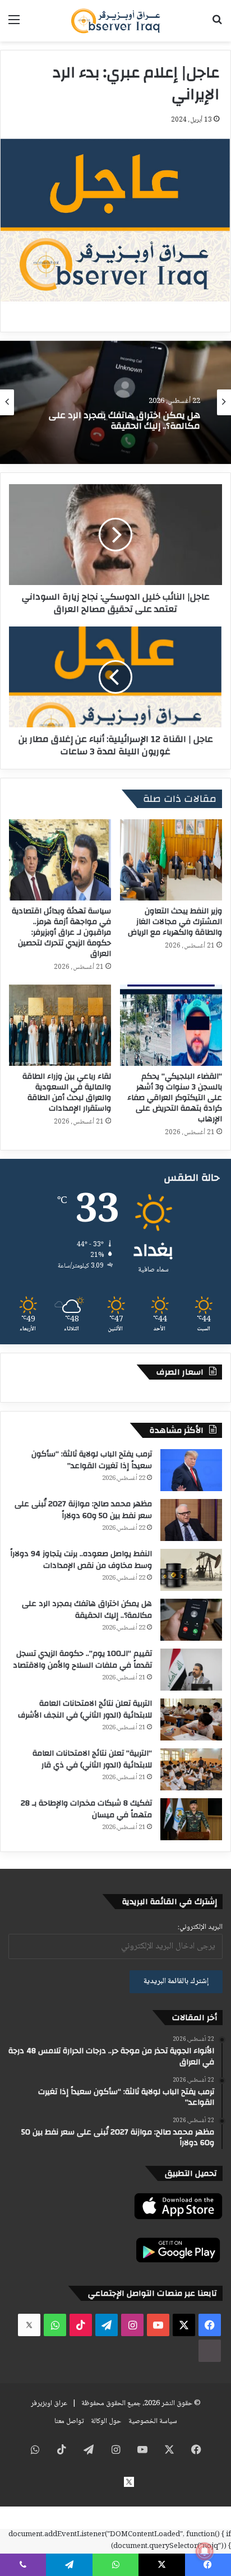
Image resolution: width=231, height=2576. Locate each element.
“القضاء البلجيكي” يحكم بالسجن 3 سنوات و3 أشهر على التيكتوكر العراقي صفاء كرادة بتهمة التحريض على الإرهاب (175, 1098)
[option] (115, 402)
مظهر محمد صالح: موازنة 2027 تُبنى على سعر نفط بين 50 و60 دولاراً (83, 1510)
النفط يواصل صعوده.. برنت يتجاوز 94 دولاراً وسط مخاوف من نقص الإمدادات (81, 1560)
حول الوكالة (106, 2421)
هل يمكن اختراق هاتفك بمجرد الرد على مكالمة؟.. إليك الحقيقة (87, 1610)
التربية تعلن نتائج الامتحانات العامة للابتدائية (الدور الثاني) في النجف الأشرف (85, 1709)
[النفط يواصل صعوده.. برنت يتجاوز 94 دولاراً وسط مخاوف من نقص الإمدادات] (191, 1570)
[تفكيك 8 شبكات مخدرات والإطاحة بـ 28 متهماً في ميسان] (191, 1819)
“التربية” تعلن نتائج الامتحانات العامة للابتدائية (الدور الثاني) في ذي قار (92, 1759)
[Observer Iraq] (115, 21)
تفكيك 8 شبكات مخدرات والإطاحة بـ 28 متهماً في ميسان (86, 1809)
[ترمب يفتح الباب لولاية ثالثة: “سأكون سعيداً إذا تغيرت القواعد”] (191, 1470)
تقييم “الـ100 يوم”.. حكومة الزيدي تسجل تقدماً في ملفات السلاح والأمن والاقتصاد (82, 1660)
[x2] (29, 2325)
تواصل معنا (69, 2421)
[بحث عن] (217, 25)
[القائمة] (14, 25)
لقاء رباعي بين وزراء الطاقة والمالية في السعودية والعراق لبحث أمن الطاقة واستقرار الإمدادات (67, 1092)
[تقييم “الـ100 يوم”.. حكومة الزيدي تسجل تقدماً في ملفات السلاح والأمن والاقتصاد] (191, 1670)
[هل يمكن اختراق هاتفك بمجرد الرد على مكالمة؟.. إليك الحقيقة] (191, 1620)
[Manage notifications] (205, 2551)
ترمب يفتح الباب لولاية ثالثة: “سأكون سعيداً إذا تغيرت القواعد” (92, 1460)
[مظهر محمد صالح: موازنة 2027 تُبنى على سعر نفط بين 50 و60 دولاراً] (191, 1520)
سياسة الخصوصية (153, 2421)
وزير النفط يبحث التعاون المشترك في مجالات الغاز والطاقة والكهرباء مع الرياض (175, 922)
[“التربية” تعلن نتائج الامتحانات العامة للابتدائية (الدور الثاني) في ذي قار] (191, 1769)
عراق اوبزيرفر (49, 2403)
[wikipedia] (210, 2351)
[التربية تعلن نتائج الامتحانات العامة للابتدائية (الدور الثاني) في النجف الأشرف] (191, 1719)
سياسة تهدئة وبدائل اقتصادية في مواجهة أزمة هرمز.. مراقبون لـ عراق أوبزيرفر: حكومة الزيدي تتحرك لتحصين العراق (61, 932)
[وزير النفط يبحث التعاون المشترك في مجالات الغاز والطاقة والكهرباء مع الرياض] (171, 860)
